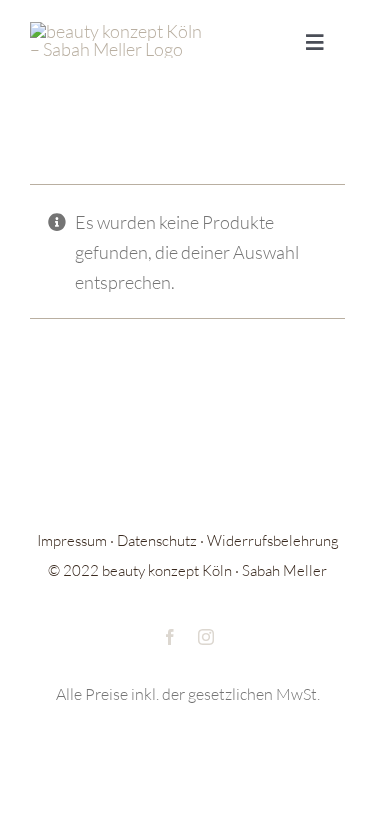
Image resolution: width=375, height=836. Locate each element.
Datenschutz (157, 540)
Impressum (72, 540)
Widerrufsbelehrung (273, 540)
